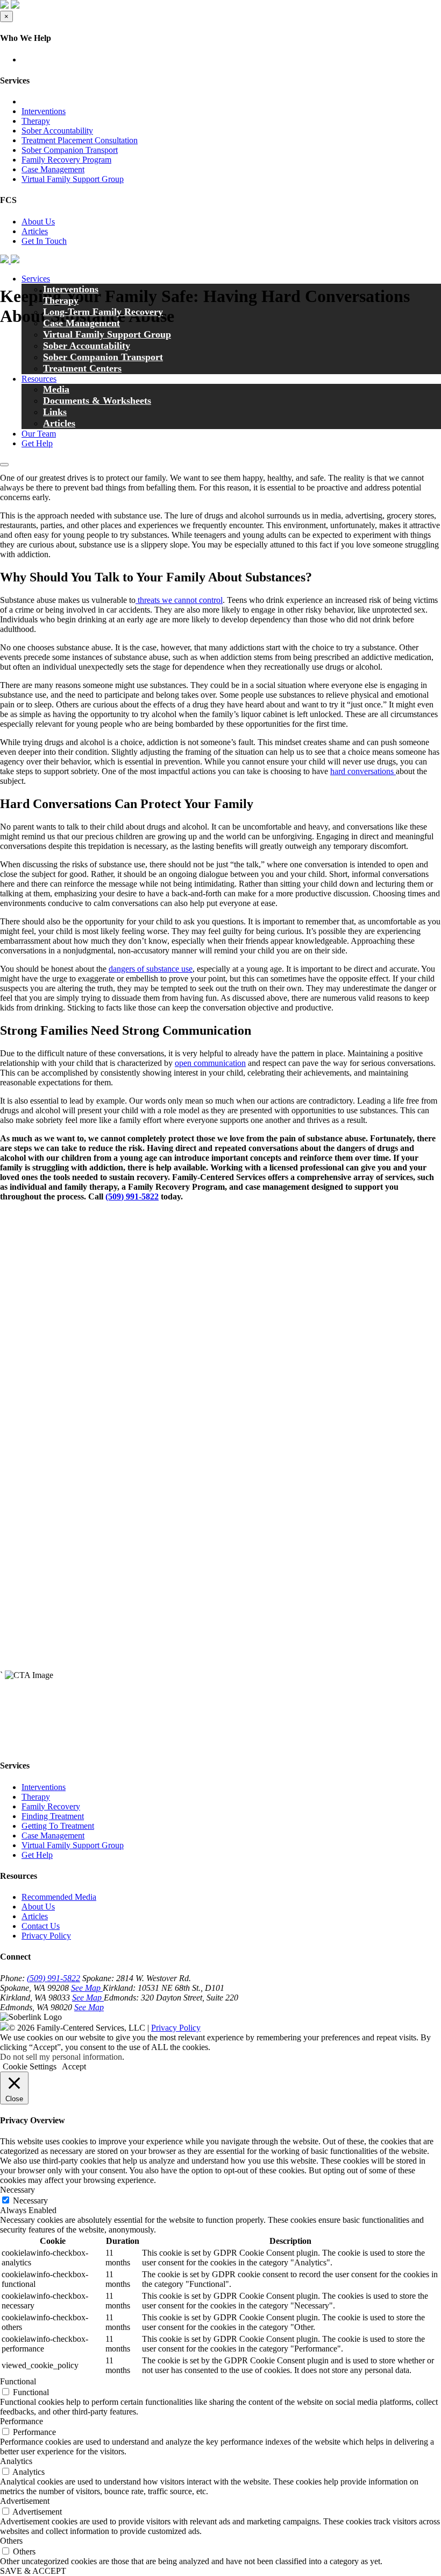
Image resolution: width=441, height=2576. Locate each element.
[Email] (12, 452)
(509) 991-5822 (54, 1978)
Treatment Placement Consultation (80, 140)
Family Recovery (51, 1806)
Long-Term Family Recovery (103, 312)
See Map (87, 1988)
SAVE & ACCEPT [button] (33, 2571)
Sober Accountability (57, 131)
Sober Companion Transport (70, 150)
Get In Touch (44, 241)
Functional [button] (18, 2381)
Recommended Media (59, 1897)
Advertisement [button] (25, 2501)
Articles (35, 231)
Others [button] (11, 2541)
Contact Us (41, 1926)
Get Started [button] (19, 1745)
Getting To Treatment (58, 1826)
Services (36, 279)
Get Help (37, 1855)
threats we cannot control (179, 600)
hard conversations (363, 771)
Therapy (36, 121)
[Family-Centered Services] (10, 260)
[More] (33, 452)
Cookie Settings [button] (30, 2066)
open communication (210, 1063)
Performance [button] (22, 2421)
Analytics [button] (16, 2461)
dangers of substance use (151, 969)
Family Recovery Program (66, 160)
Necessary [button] (17, 2190)
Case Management (53, 169)
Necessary (30, 2201)
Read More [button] (41, 1334)
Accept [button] (74, 2066)
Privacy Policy (46, 1936)
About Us (38, 222)
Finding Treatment (53, 1816)
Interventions (44, 111)
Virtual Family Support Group (73, 179)
